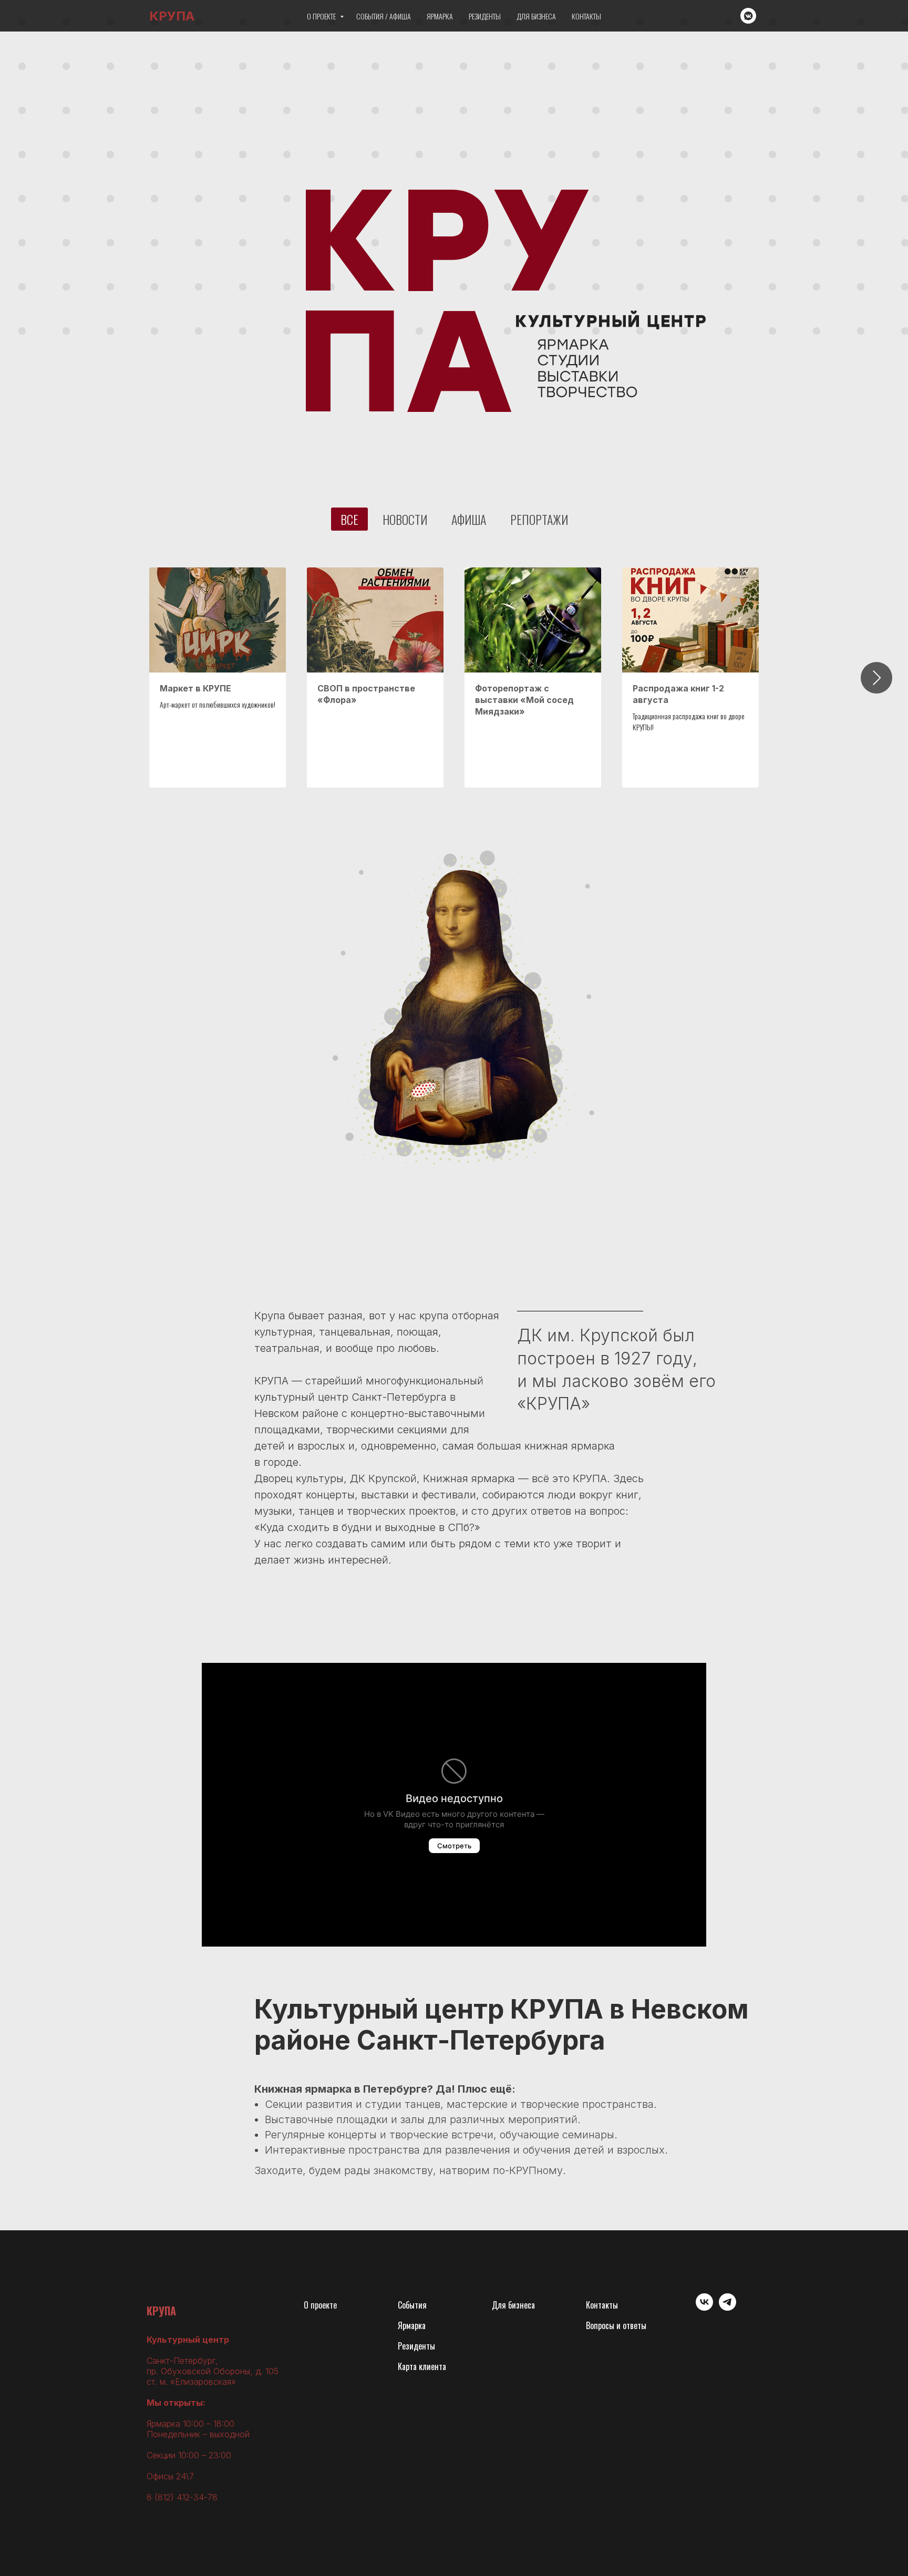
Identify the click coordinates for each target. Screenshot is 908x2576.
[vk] (704, 2308)
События (412, 2305)
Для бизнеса (536, 16)
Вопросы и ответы (616, 2325)
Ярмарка (440, 16)
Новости (405, 519)
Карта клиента (422, 2366)
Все (349, 519)
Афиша (469, 519)
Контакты (586, 16)
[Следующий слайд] (876, 678)
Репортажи (539, 519)
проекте (324, 2305)
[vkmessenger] (748, 16)
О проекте (322, 16)
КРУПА (161, 2311)
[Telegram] (728, 2308)
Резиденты (485, 16)
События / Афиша (384, 16)
